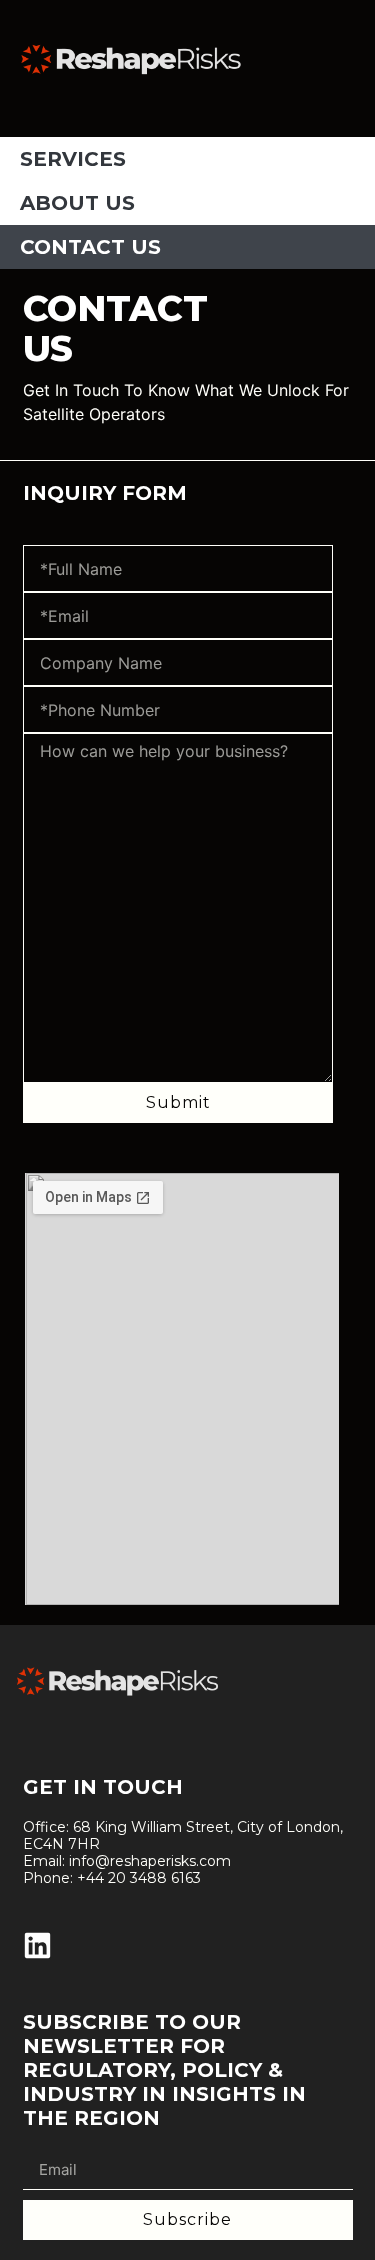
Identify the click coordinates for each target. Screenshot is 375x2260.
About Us (77, 203)
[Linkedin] (37, 1945)
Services (73, 159)
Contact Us (90, 247)
